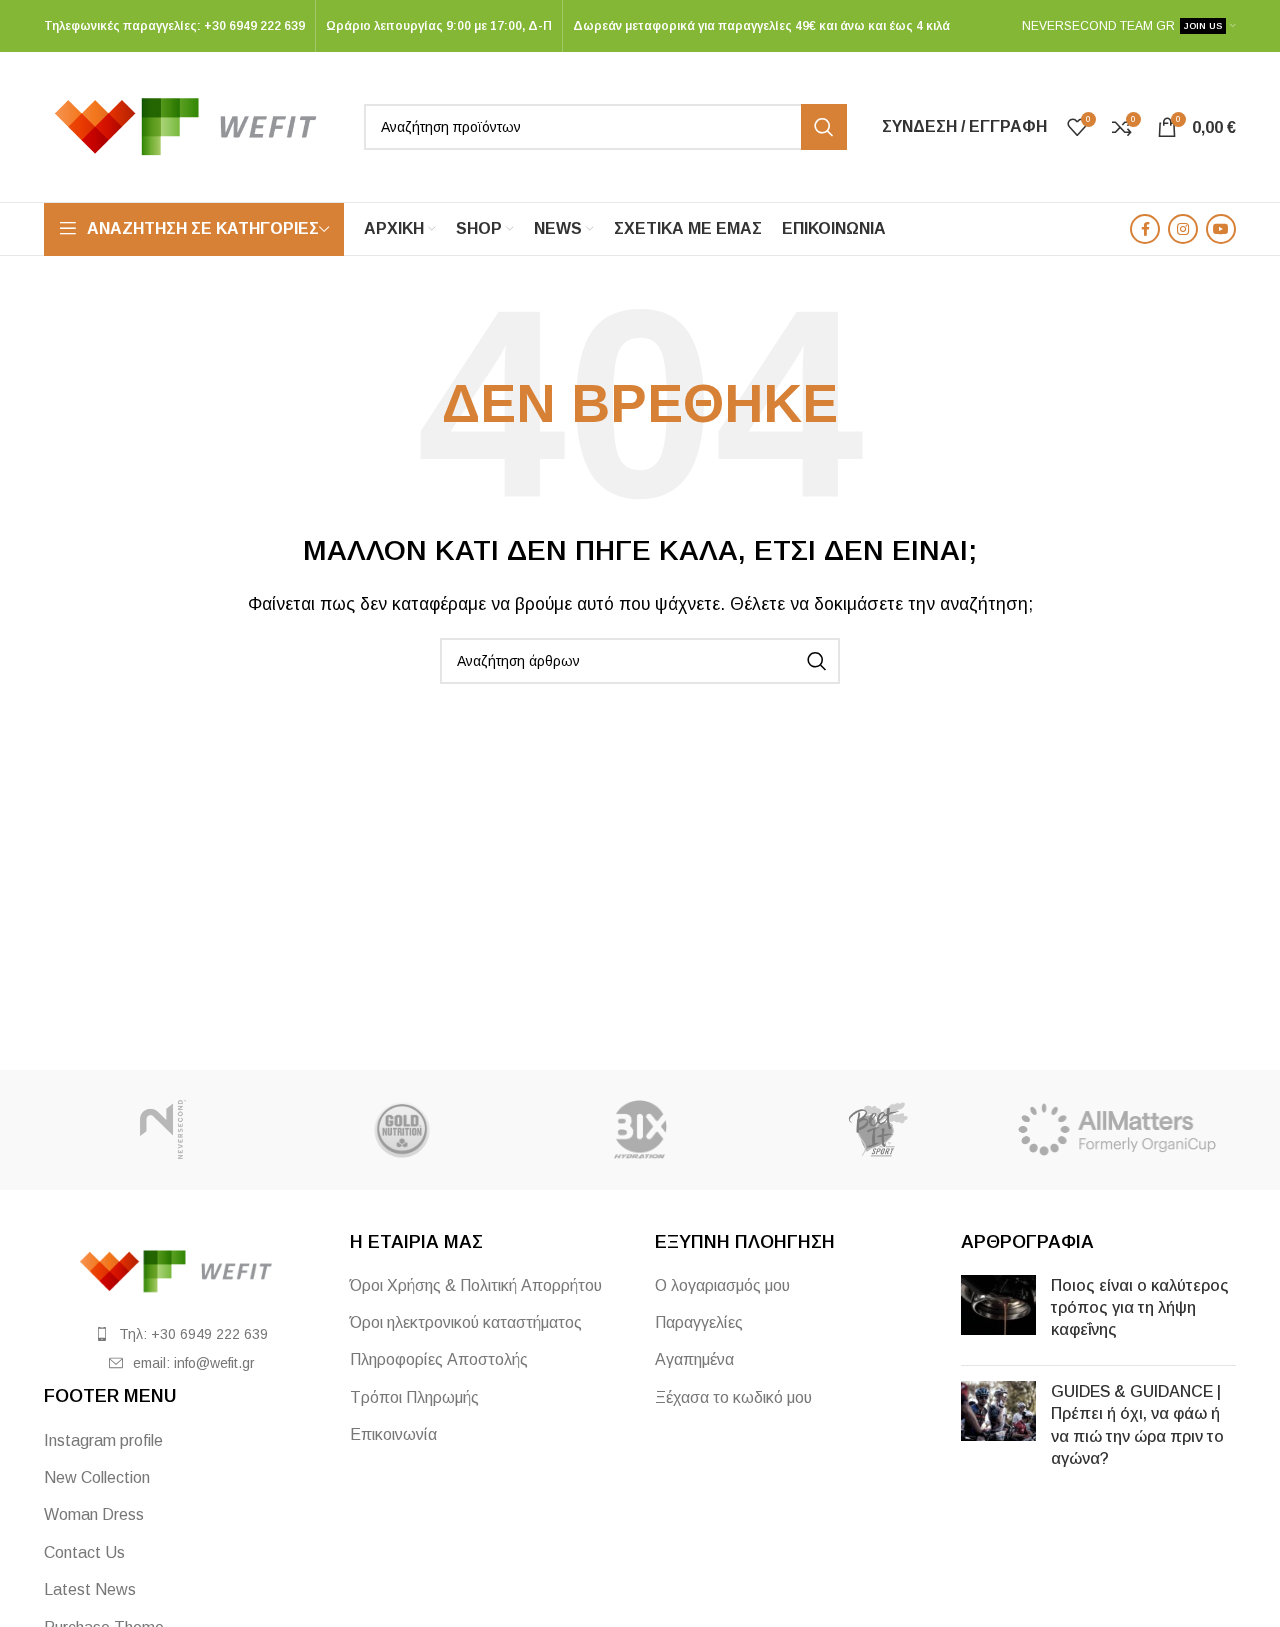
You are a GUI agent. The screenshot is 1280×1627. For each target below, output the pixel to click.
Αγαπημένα (694, 1359)
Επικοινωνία (393, 1434)
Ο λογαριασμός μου (722, 1285)
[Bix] (640, 1130)
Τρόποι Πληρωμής (414, 1397)
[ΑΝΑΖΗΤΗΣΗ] (824, 127)
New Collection (97, 1477)
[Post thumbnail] (998, 1312)
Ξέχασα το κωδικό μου (733, 1397)
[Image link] (182, 1269)
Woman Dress (94, 1514)
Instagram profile (103, 1440)
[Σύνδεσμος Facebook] (1145, 229)
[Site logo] (194, 125)
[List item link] (182, 1334)
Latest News (90, 1589)
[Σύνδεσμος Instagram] (1183, 229)
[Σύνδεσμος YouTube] (1221, 229)
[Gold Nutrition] (401, 1130)
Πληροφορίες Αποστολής (439, 1359)
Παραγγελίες (699, 1322)
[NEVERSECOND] (163, 1130)
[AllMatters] (1117, 1130)
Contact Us (84, 1552)
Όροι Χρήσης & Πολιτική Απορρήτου (476, 1285)
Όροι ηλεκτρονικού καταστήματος (466, 1322)
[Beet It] (878, 1130)
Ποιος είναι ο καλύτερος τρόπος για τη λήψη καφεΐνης (1140, 1308)
